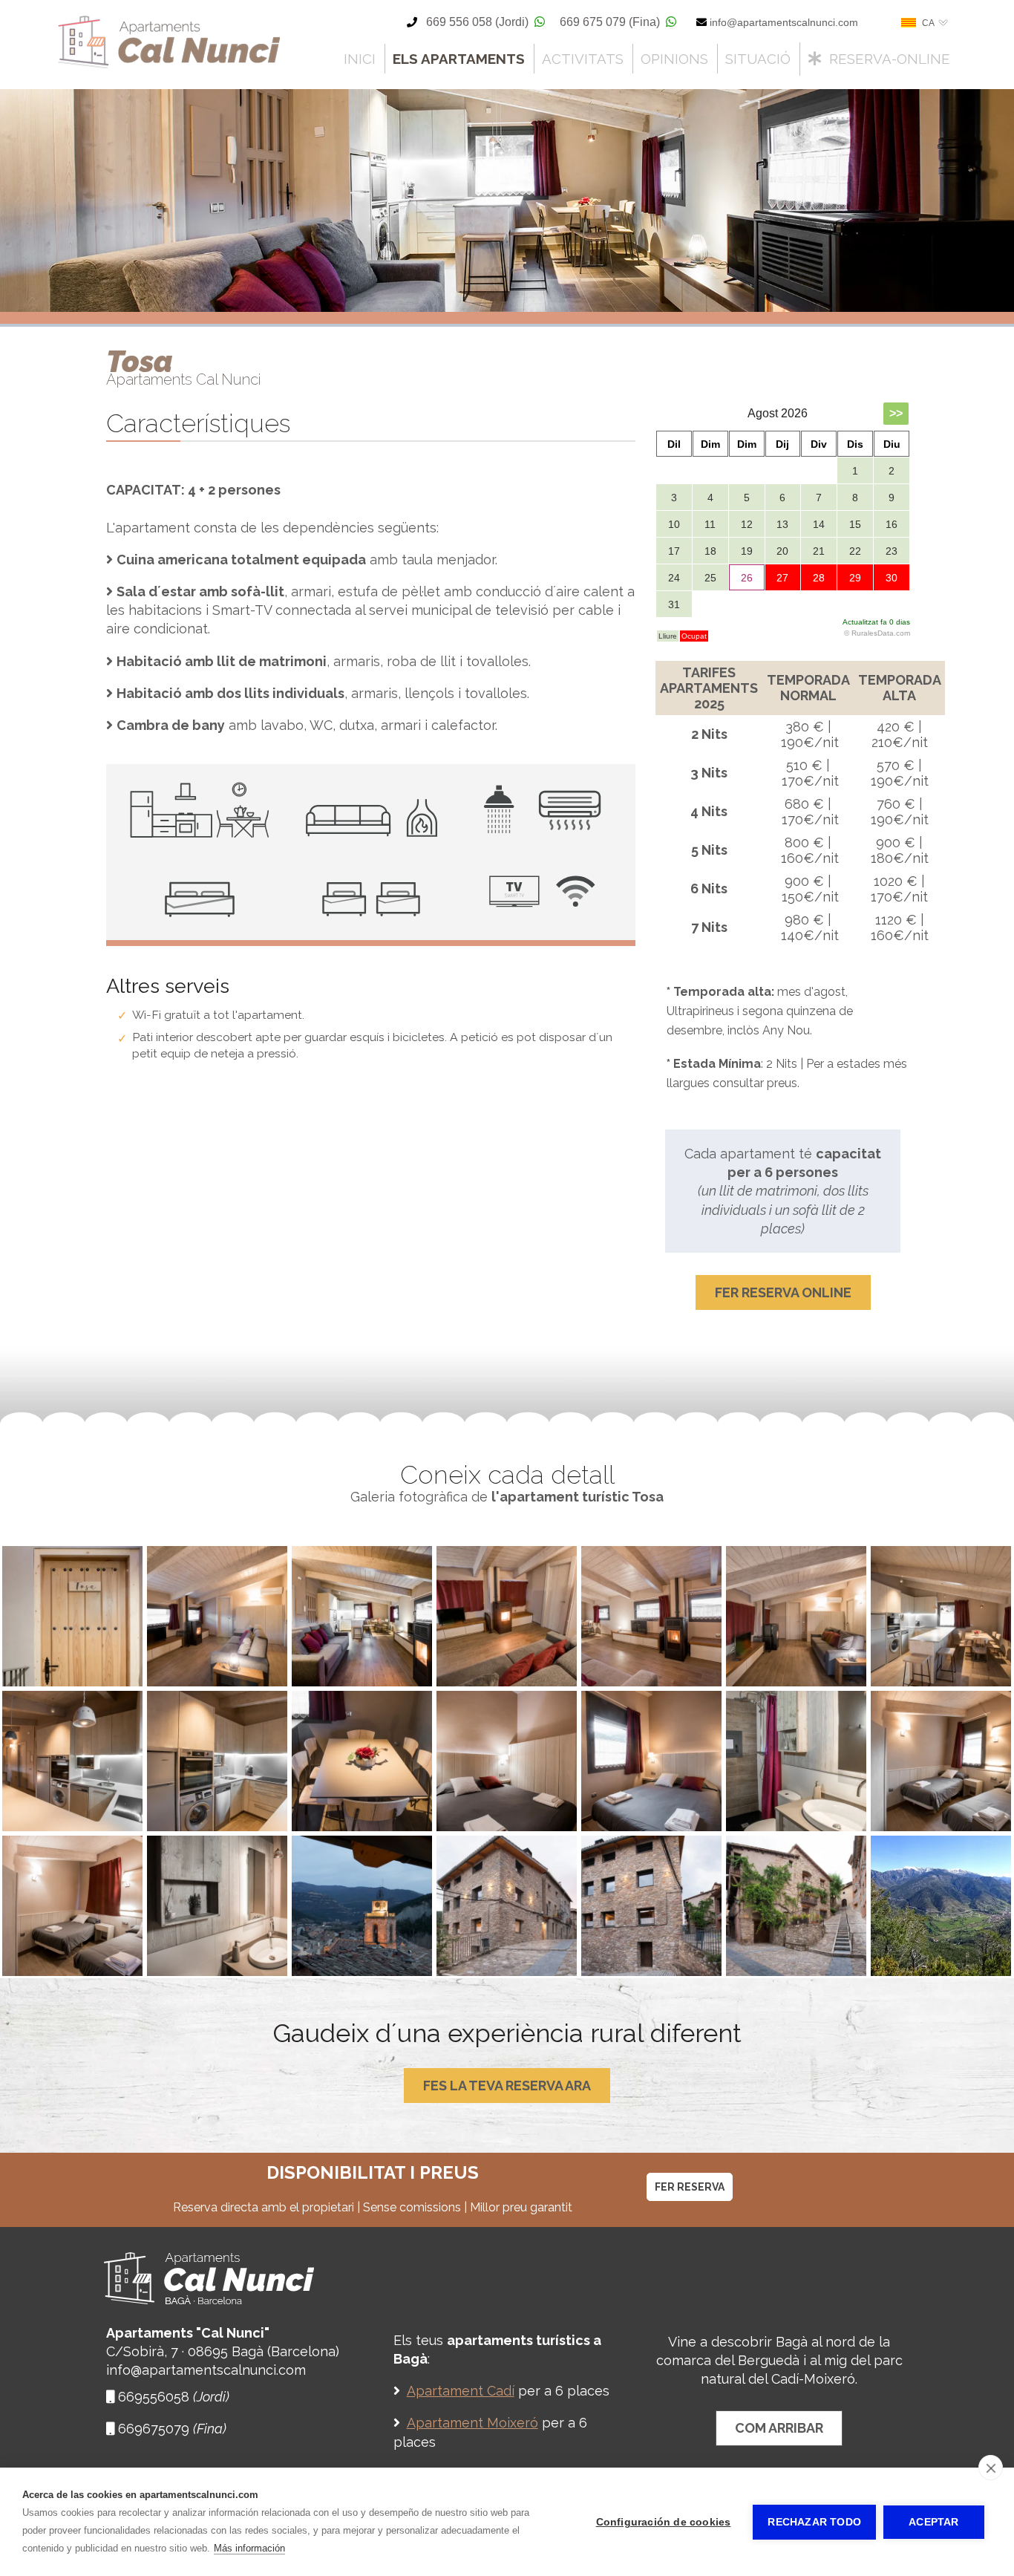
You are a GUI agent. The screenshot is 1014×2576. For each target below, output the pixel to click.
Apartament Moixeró (472, 2423)
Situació (758, 59)
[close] (991, 2468)
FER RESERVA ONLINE (783, 1292)
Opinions (674, 59)
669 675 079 (610, 22)
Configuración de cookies (664, 2522)
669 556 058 (477, 22)
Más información (249, 2548)
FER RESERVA (690, 2187)
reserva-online (886, 59)
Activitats (583, 59)
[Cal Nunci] (169, 66)
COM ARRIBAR (779, 2428)
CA (928, 23)
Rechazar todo (814, 2522)
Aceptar (933, 2522)
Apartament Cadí (461, 2391)
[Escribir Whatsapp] (540, 22)
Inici (360, 59)
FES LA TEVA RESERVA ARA (507, 2086)
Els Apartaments (459, 59)
